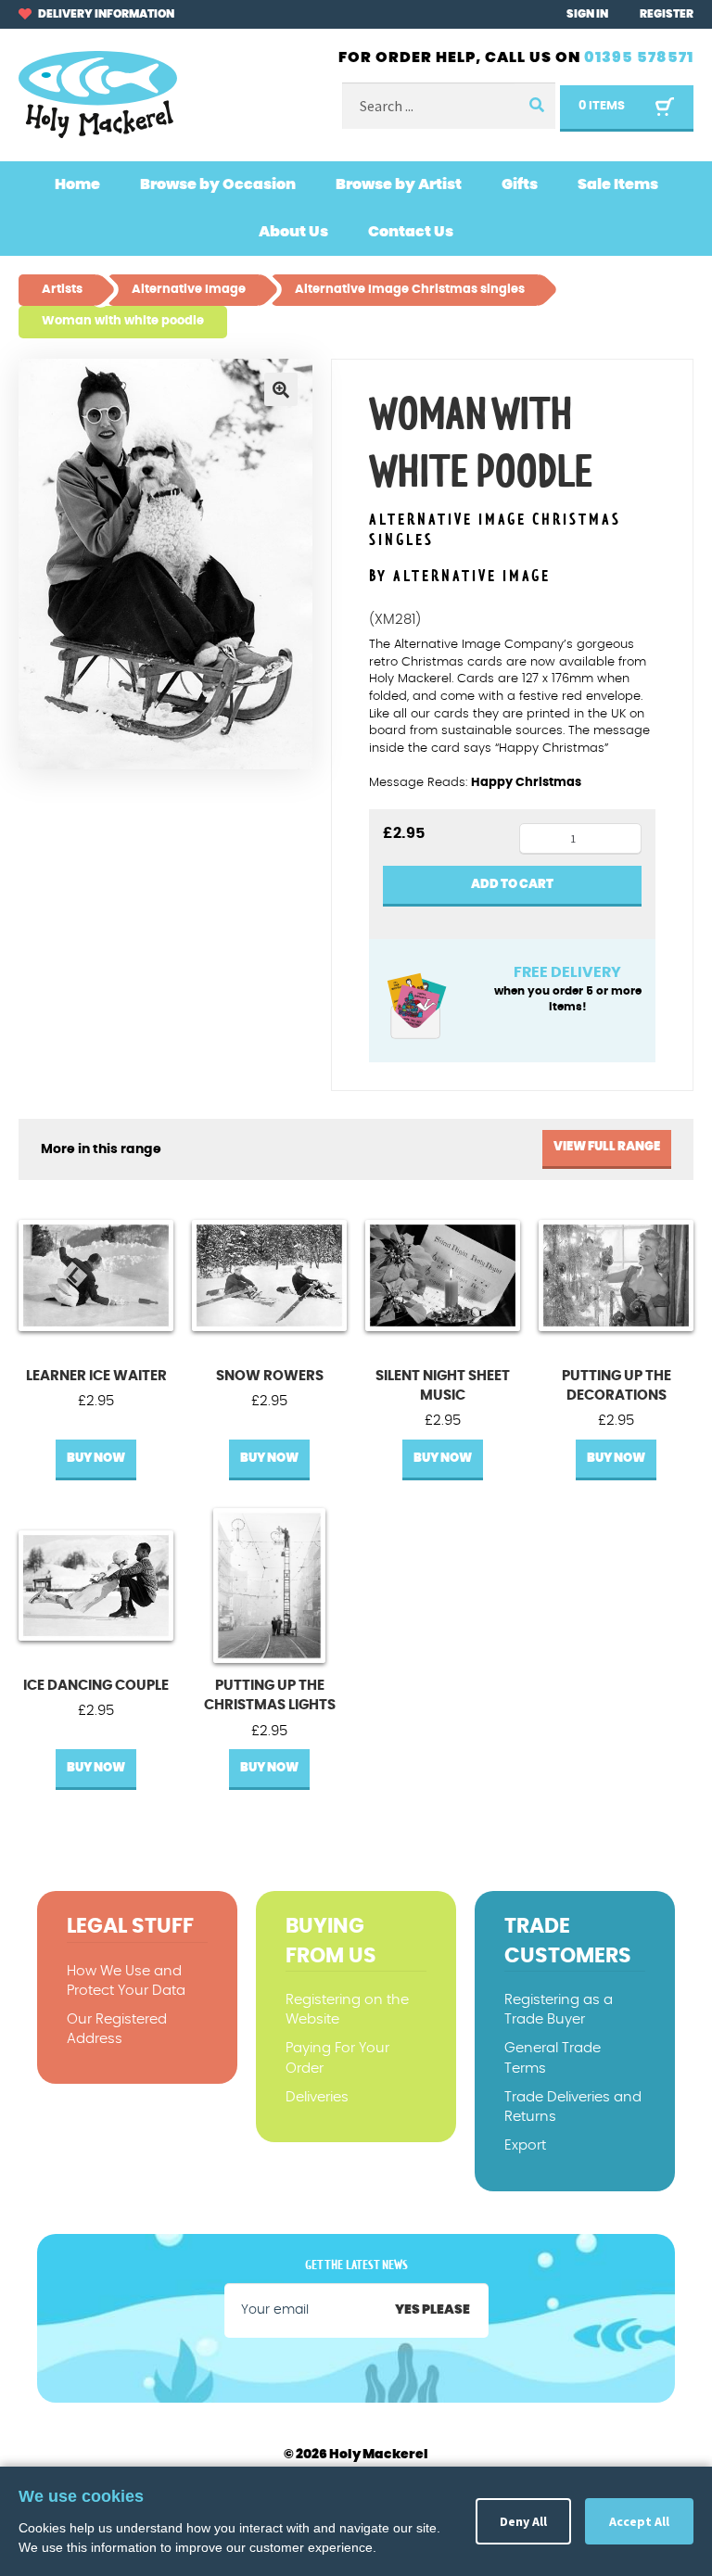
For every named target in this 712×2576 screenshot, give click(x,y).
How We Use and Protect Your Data (126, 1981)
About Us (293, 232)
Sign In (587, 14)
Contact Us (411, 232)
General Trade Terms (553, 2058)
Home (77, 184)
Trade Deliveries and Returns (573, 2107)
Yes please (432, 2310)
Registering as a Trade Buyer (559, 2010)
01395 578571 (639, 57)
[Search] (535, 106)
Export (525, 2145)
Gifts (520, 184)
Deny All (523, 2521)
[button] (281, 389)
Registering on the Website (347, 2010)
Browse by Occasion (218, 184)
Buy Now (96, 1459)
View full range (607, 1147)
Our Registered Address (117, 2029)
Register (667, 14)
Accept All (639, 2521)
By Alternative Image (460, 577)
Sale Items (618, 184)
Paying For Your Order (337, 2058)
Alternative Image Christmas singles (495, 531)
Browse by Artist (399, 184)
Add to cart (512, 885)
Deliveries (317, 2097)
